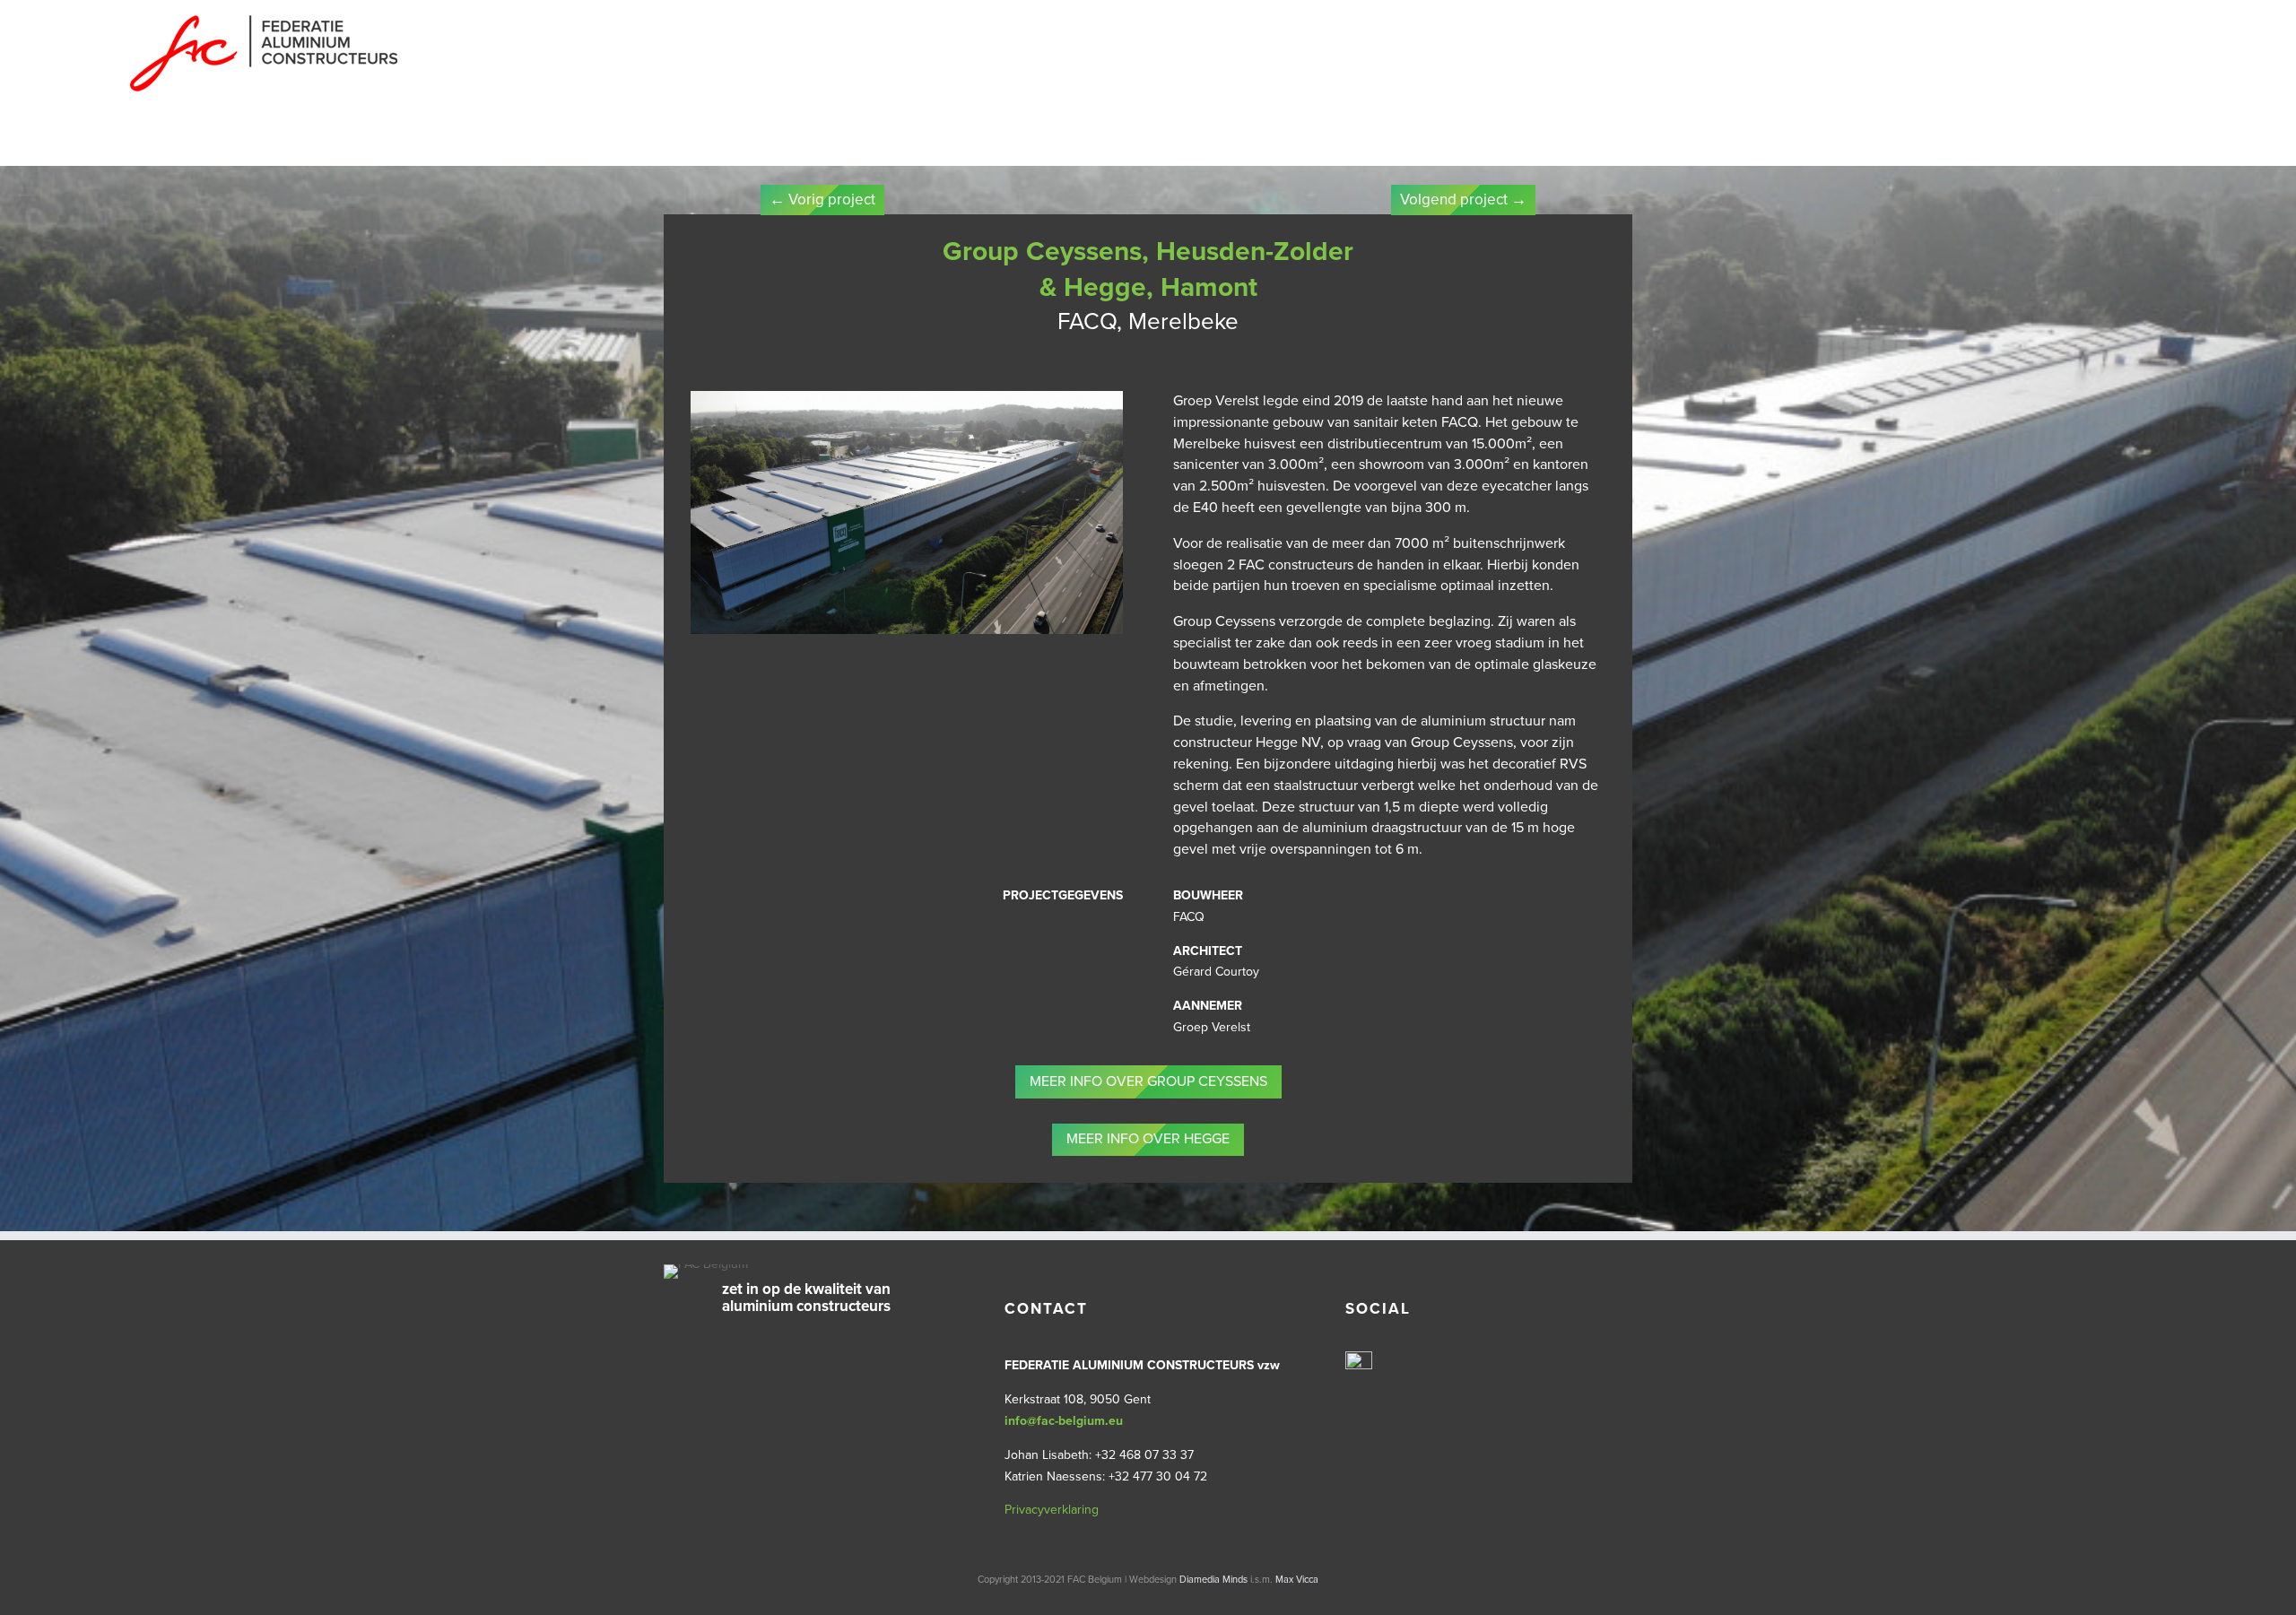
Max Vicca (1297, 1580)
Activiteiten (596, 145)
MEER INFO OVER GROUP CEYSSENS (1148, 1081)
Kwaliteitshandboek (469, 145)
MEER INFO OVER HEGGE (1148, 1139)
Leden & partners (239, 145)
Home (144, 145)
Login (1032, 145)
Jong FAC (821, 145)
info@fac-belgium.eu (1064, 1421)
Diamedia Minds (1213, 1580)
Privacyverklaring (1052, 1510)
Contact (966, 145)
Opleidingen (713, 145)
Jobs (885, 145)
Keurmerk (348, 145)
